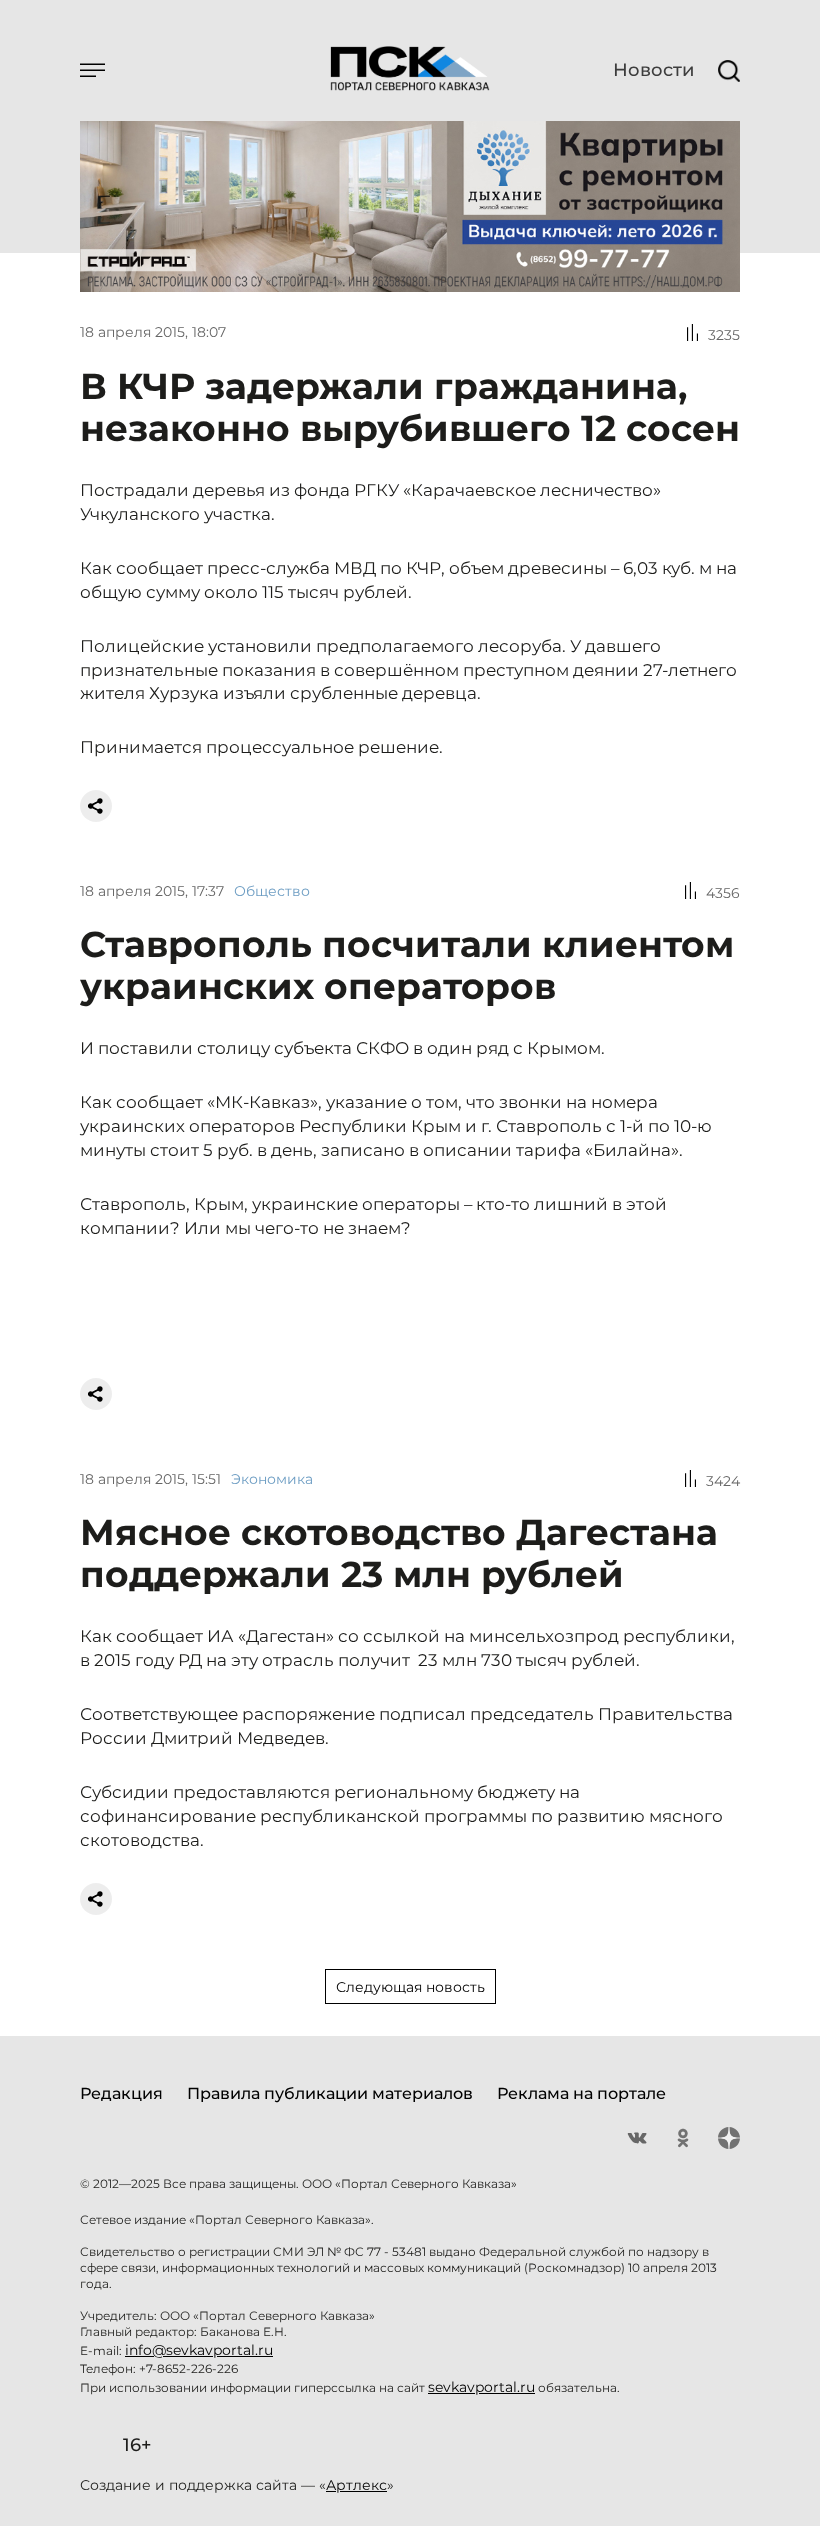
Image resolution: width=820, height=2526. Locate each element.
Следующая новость (410, 1987)
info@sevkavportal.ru (199, 2350)
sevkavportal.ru (481, 2387)
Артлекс (356, 2485)
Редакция (121, 2093)
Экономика (272, 1479)
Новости (653, 70)
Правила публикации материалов (330, 2093)
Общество (272, 891)
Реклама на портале (581, 2093)
